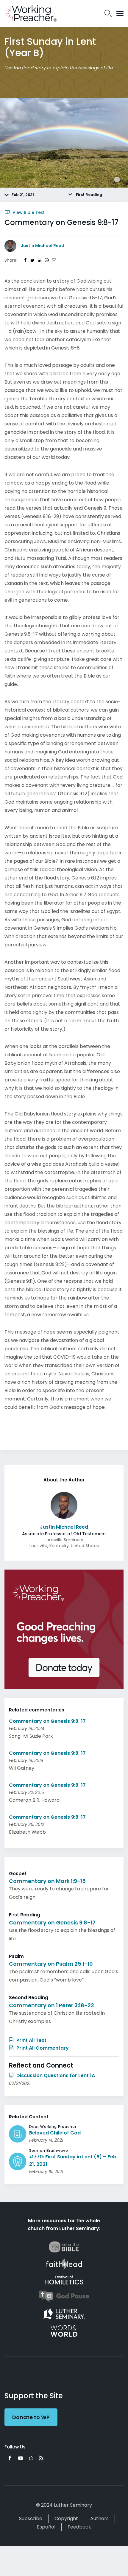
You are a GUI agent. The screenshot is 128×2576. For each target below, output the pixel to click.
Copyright (66, 2518)
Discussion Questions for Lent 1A (55, 2075)
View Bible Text (28, 212)
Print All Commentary (42, 2048)
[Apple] (31, 2458)
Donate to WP (31, 2417)
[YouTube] (21, 2458)
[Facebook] (10, 2458)
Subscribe (31, 2518)
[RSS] (41, 2458)
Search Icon (108, 13)
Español (46, 2527)
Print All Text (31, 2040)
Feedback (79, 2527)
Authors (99, 2518)
